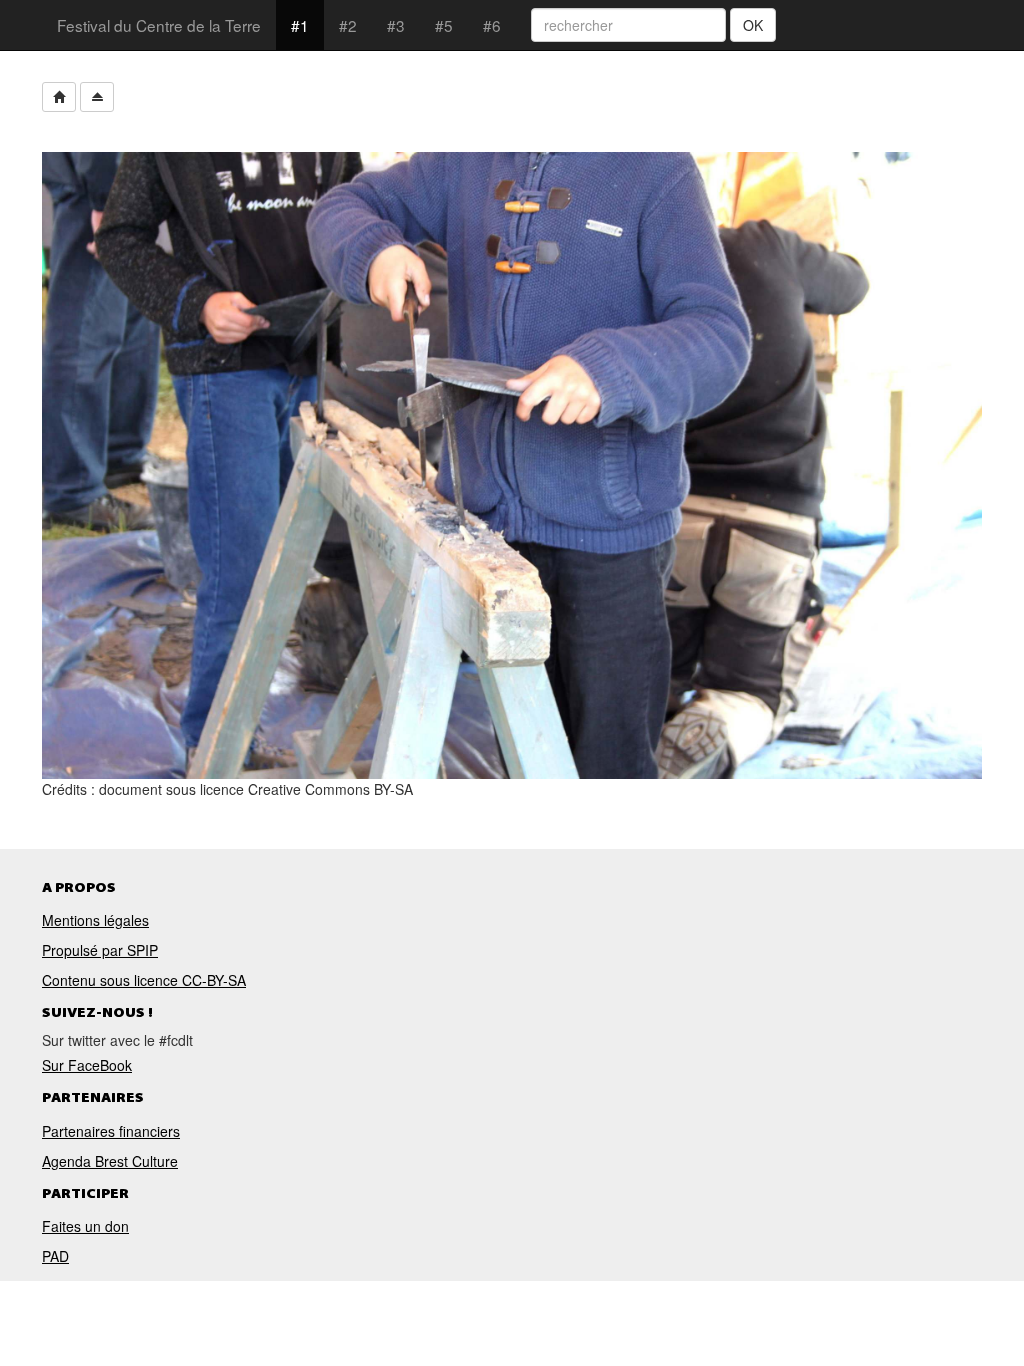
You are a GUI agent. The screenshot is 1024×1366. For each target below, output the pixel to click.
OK (753, 25)
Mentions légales (95, 920)
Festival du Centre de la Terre (159, 25)
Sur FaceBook (87, 1065)
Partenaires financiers (111, 1131)
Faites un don (85, 1226)
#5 (444, 25)
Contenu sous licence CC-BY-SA (144, 980)
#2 (348, 25)
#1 (300, 25)
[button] (59, 97)
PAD (55, 1256)
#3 (396, 25)
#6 (492, 25)
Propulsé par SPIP (100, 950)
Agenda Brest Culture (110, 1161)
